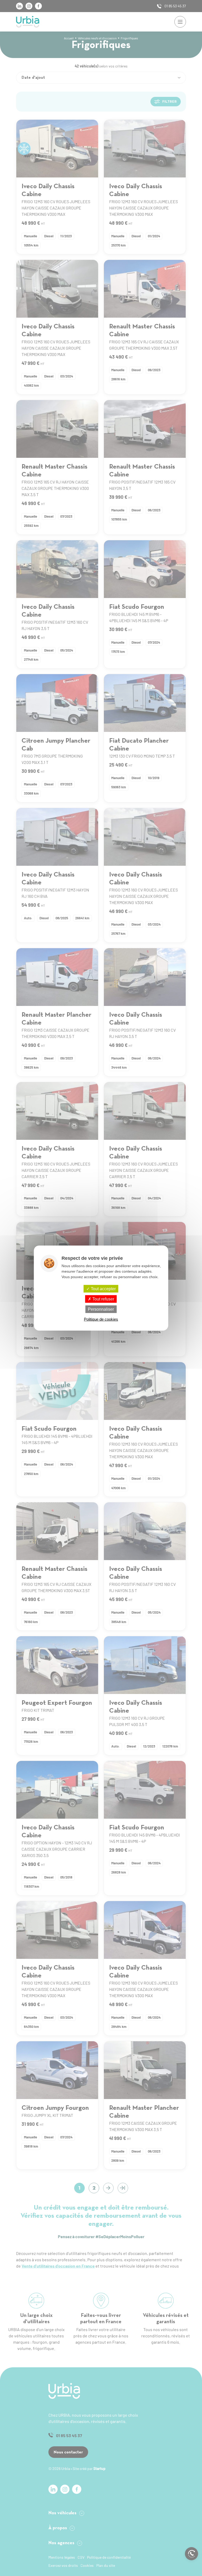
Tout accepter (103, 1289)
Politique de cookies (101, 1319)
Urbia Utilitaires (28, 22)
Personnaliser (101, 1309)
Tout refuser (103, 1299)
